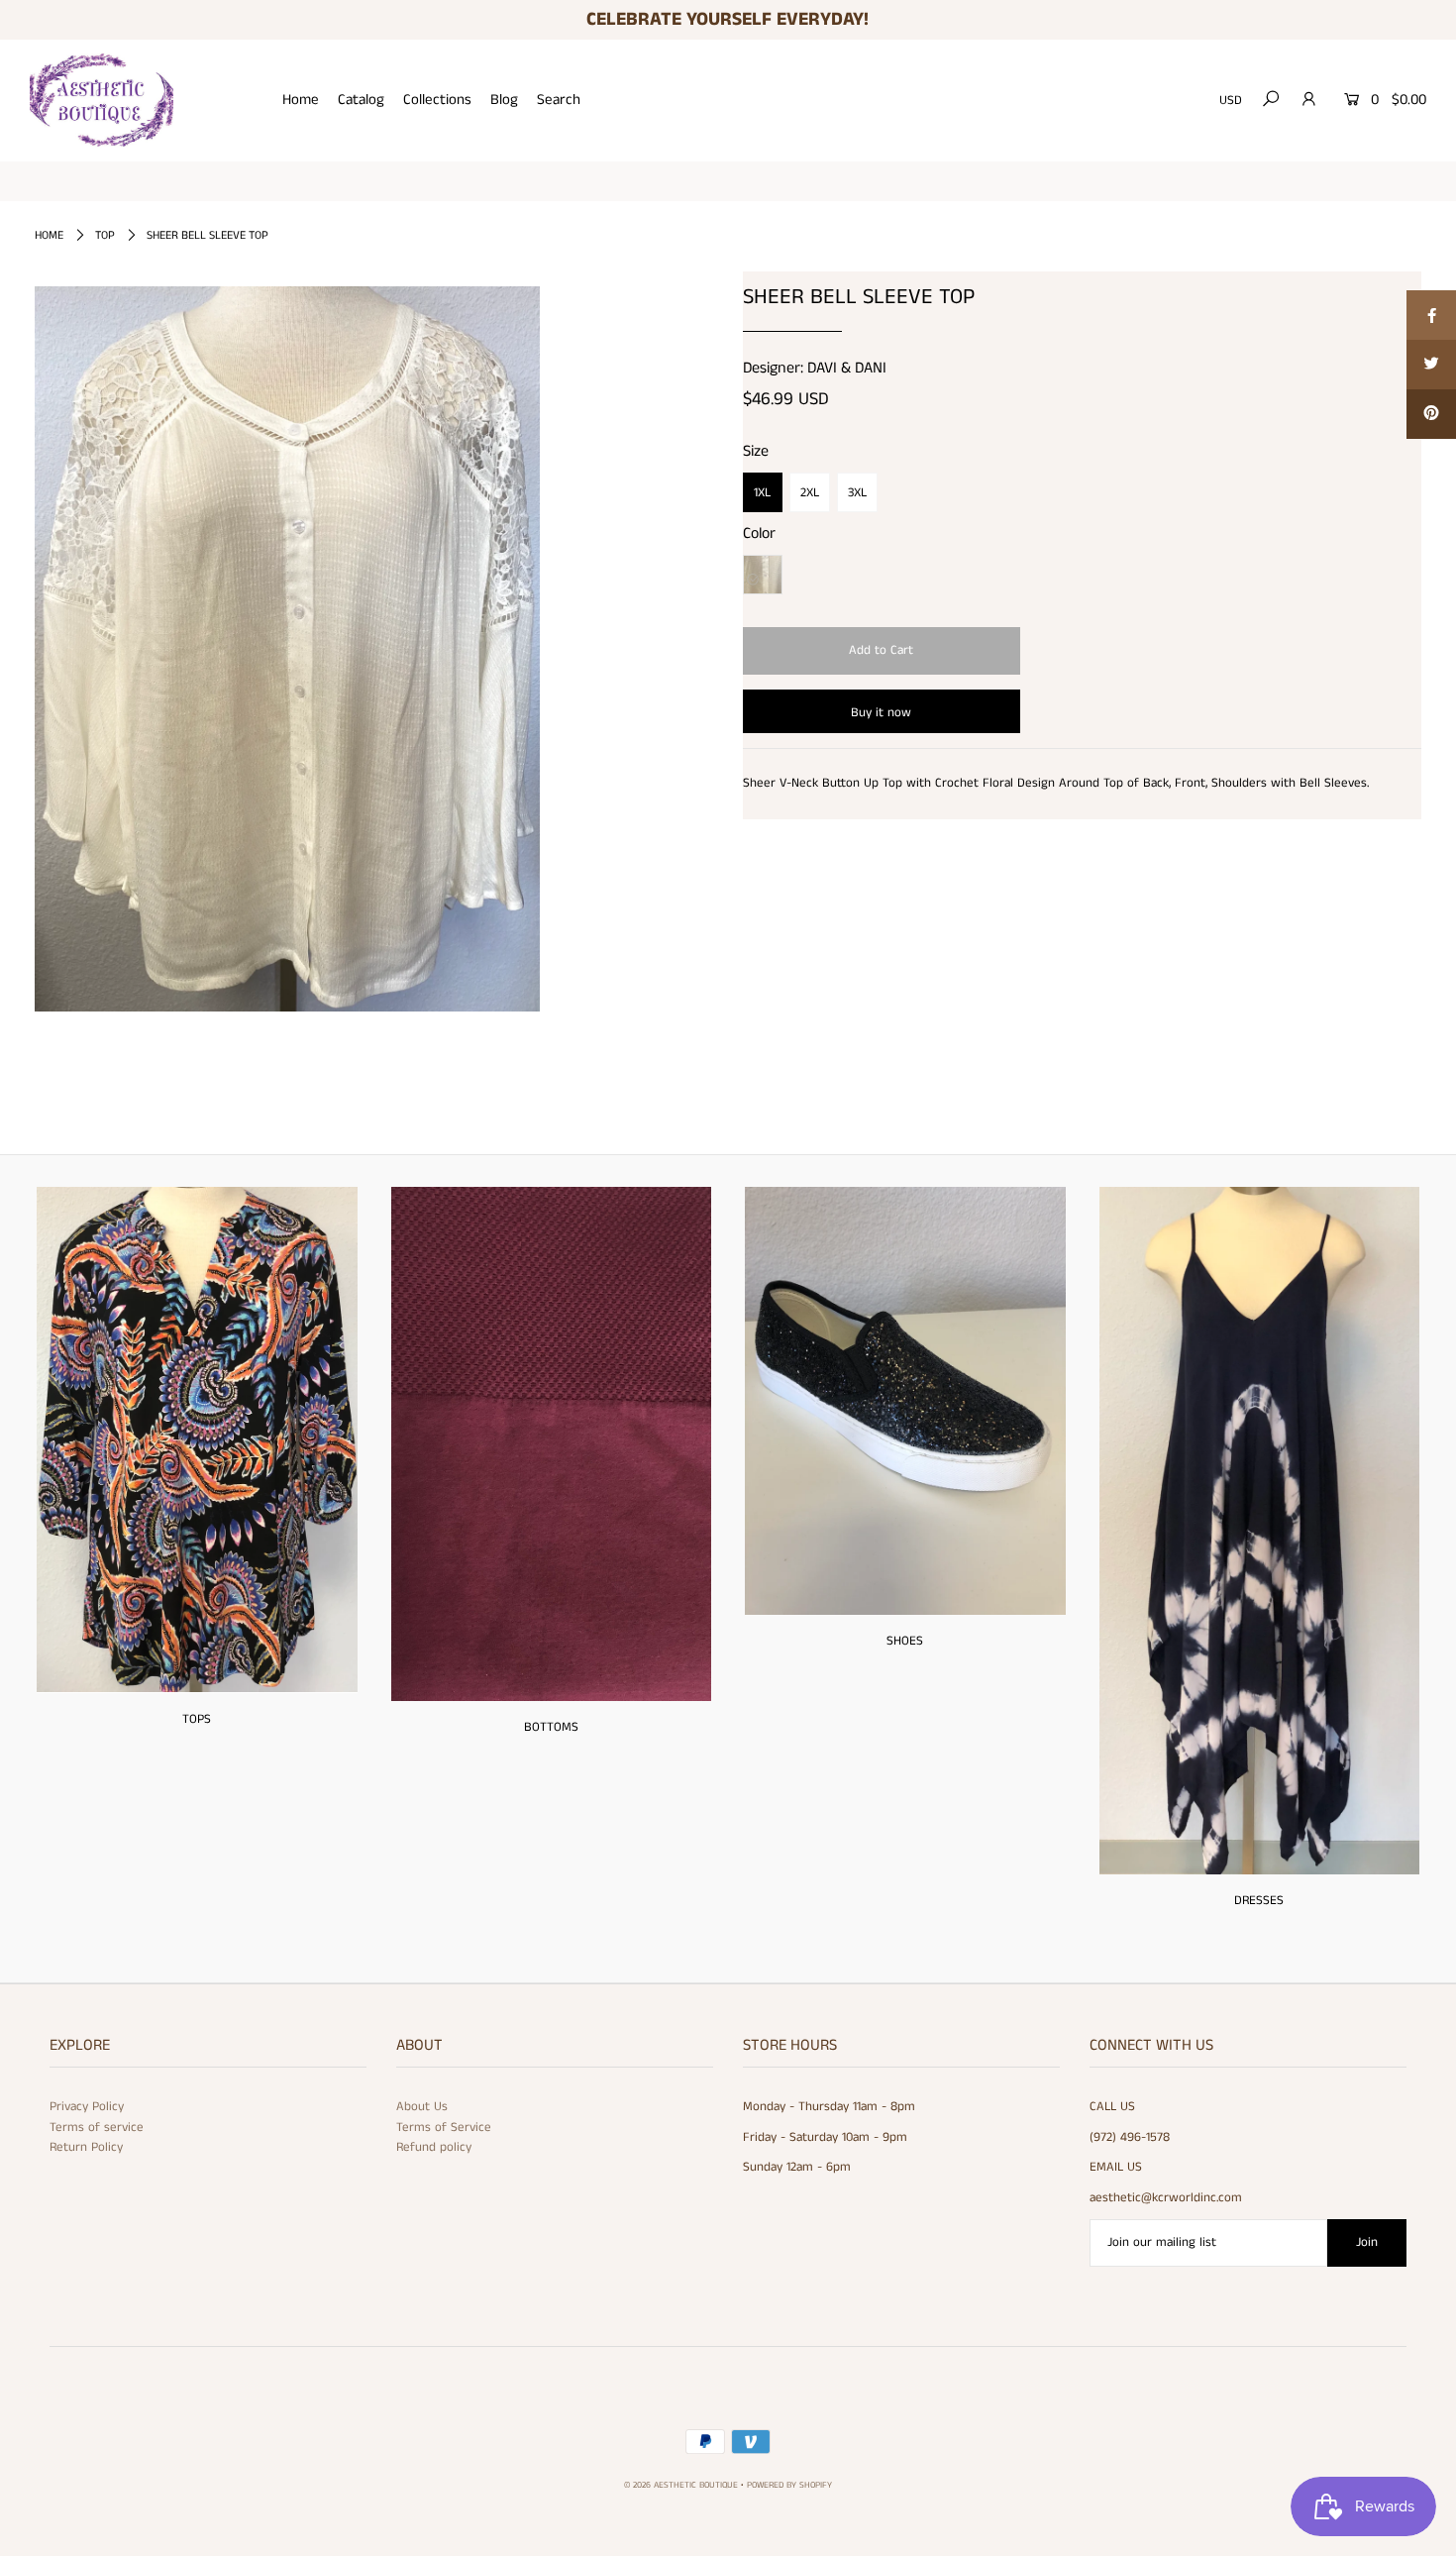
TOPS (197, 1719)
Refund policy (434, 2147)
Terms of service (97, 2128)
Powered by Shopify (789, 2485)
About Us (422, 2107)
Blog (504, 100)
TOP (105, 235)
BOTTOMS (551, 1727)
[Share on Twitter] (1431, 365)
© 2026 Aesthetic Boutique (681, 2485)
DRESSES (1259, 1901)
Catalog (361, 100)
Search (559, 100)
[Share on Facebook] (1431, 315)
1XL (762, 493)
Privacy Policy (87, 2107)
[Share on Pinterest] (1431, 414)
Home (301, 100)
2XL (810, 493)
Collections (437, 100)
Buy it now (881, 713)
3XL (857, 493)
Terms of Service (444, 2128)
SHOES (905, 1641)
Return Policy (86, 2147)
